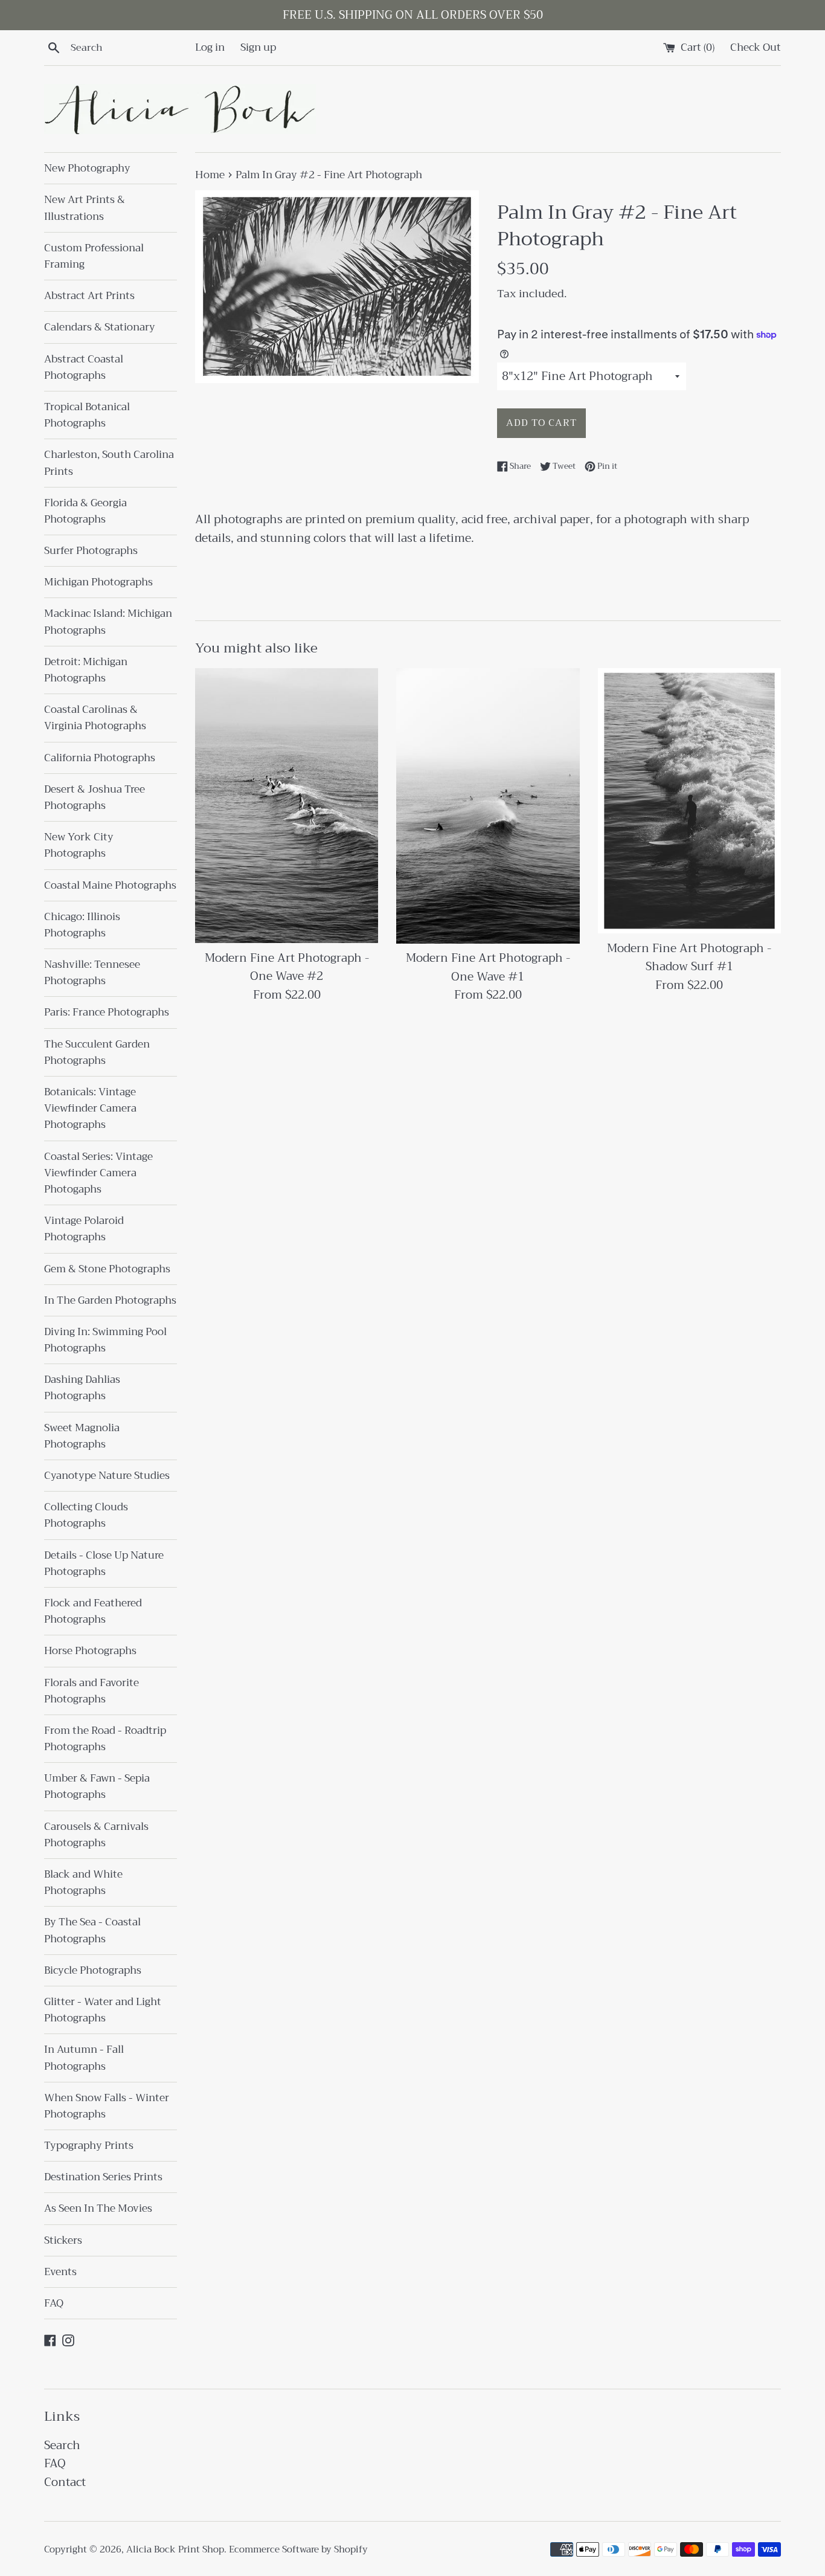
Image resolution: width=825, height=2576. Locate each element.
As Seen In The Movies (98, 2208)
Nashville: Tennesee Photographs (92, 973)
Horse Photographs (90, 1651)
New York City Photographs (79, 845)
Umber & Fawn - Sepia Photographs (97, 1786)
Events (60, 2272)
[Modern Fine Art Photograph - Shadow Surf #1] (689, 801)
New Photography (87, 168)
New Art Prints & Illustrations (85, 208)
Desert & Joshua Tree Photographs (95, 797)
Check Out (756, 47)
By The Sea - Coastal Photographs (92, 1930)
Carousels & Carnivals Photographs (96, 1835)
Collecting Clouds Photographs (86, 1515)
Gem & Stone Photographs (107, 1269)
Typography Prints (89, 2146)
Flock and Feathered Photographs (93, 1611)
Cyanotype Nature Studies (107, 1476)
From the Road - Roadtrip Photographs (105, 1739)
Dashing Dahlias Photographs (82, 1388)
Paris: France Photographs (107, 1012)
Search (62, 2445)
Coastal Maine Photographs (110, 885)
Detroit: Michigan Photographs (86, 670)
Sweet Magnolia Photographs (82, 1436)
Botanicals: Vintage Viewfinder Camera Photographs (90, 1108)
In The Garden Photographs (110, 1300)
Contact (65, 2482)
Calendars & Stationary (100, 327)
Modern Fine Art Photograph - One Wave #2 (287, 967)
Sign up (258, 47)
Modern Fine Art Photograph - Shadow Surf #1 (689, 957)
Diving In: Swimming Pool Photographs (105, 1340)
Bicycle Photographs (93, 1970)
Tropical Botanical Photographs (87, 415)
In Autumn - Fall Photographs (84, 2058)
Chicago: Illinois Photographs (82, 925)
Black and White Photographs (83, 1882)
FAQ (54, 2303)
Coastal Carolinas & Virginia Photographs (95, 718)
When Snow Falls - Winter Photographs (107, 2106)
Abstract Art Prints (89, 296)
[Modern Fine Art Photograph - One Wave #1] (488, 806)
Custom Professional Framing (94, 256)
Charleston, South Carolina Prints (109, 463)
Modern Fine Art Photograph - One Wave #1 (488, 967)
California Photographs (100, 758)
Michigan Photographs (98, 582)
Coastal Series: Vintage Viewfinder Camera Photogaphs (98, 1173)
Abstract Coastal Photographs (84, 367)
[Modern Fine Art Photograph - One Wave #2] (287, 806)
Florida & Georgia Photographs (85, 511)
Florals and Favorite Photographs (91, 1691)
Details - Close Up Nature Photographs (104, 1563)
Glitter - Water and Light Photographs (103, 2010)
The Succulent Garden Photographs (97, 1052)
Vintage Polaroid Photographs (84, 1229)
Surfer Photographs (91, 551)
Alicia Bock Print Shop (175, 2549)
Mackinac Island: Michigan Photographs (108, 622)
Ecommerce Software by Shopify (298, 2549)
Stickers (63, 2240)
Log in (210, 47)
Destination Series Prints (103, 2177)
